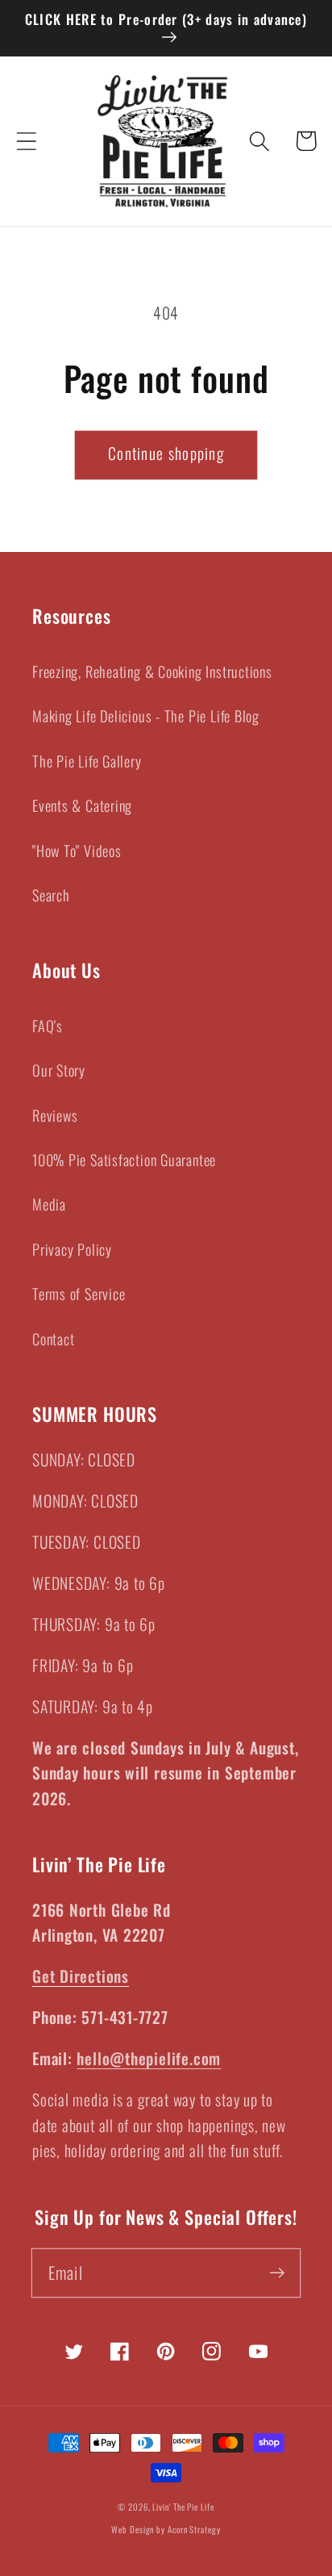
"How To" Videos (77, 850)
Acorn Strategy (194, 2529)
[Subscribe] (277, 2272)
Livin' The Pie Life (183, 2507)
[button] (26, 141)
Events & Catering (82, 805)
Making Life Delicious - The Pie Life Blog (146, 715)
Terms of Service (79, 1293)
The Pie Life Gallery (87, 761)
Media (49, 1204)
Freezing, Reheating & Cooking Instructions (152, 671)
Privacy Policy (72, 1249)
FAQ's (48, 1025)
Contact (53, 1338)
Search (51, 895)
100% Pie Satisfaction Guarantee (124, 1159)
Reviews (55, 1115)
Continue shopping (166, 453)
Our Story (59, 1070)
